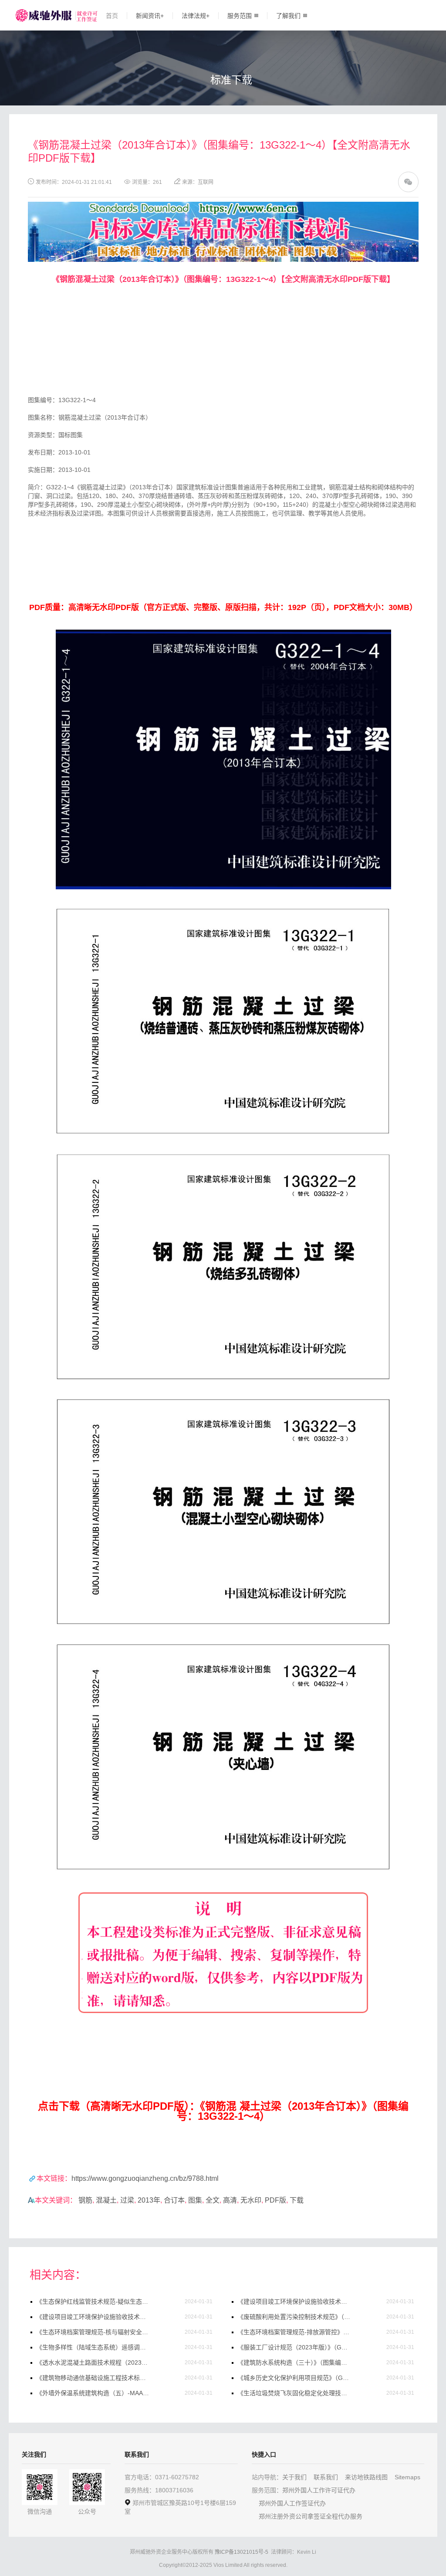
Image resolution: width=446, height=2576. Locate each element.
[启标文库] (223, 206)
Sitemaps (407, 2477)
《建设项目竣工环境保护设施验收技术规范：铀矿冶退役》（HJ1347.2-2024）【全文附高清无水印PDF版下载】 (294, 2301)
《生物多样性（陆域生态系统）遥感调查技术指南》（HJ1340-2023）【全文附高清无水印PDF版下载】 (93, 2347)
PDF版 (275, 2200)
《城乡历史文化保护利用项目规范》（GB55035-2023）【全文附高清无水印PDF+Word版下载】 (294, 2378)
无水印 (251, 2200)
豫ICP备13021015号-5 (242, 2552)
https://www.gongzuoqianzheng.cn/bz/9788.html (145, 2178)
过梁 (127, 2200)
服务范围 (240, 16)
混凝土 (106, 2200)
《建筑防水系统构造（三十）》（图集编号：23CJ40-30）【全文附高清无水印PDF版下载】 (294, 2362)
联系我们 (326, 2477)
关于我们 (294, 2477)
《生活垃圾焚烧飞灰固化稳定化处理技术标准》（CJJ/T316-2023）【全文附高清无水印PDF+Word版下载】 (294, 2393)
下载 (297, 2200)
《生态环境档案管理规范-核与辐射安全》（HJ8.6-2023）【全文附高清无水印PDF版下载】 (93, 2332)
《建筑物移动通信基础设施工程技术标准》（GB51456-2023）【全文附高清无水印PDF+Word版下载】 (93, 2378)
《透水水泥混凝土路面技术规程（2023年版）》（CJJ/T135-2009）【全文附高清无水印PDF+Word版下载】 (93, 2362)
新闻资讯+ (150, 16)
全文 (213, 2200)
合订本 (174, 2200)
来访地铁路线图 (366, 2477)
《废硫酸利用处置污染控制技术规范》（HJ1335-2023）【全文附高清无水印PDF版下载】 (294, 2317)
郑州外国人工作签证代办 (292, 2503)
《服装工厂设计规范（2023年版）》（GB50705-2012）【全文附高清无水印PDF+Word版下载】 (294, 2347)
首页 (112, 16)
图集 (195, 2200)
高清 (230, 2200)
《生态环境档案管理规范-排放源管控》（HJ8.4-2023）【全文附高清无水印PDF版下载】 (294, 2332)
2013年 (149, 2200)
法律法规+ (196, 16)
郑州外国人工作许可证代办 (319, 2490)
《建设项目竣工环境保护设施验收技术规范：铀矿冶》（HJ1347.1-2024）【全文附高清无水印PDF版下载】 (93, 2317)
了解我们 (288, 16)
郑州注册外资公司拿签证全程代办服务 (311, 2516)
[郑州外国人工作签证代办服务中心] (43, 15)
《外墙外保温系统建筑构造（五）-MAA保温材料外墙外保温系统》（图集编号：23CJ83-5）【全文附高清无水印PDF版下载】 (93, 2393)
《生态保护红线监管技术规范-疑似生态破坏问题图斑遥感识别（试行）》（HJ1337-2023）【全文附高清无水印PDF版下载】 (93, 2301)
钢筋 (85, 2200)
